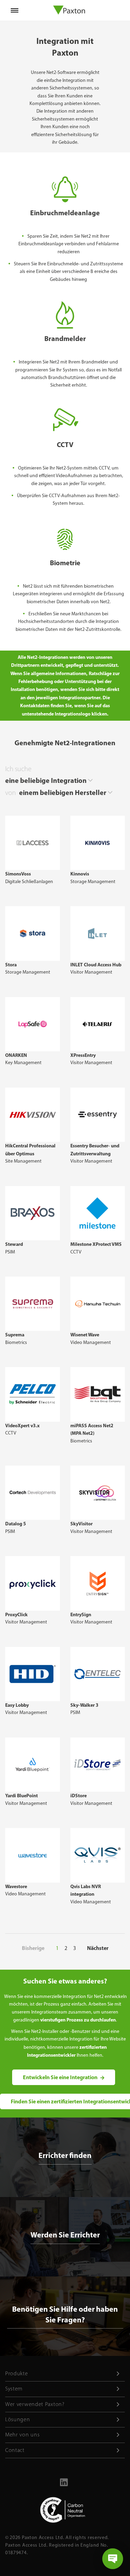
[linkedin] (63, 2485)
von (11, 793)
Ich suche (18, 769)
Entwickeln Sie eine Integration (60, 2077)
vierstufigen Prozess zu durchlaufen (78, 2020)
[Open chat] (113, 2559)
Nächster (98, 1948)
